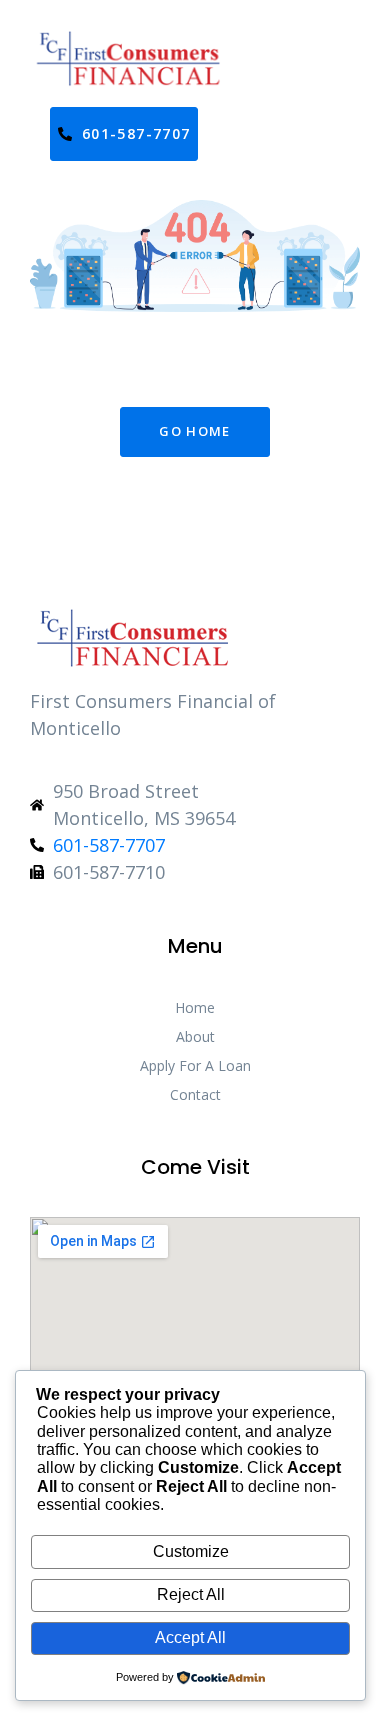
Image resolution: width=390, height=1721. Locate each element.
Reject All (191, 1594)
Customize (191, 1551)
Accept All (190, 1637)
